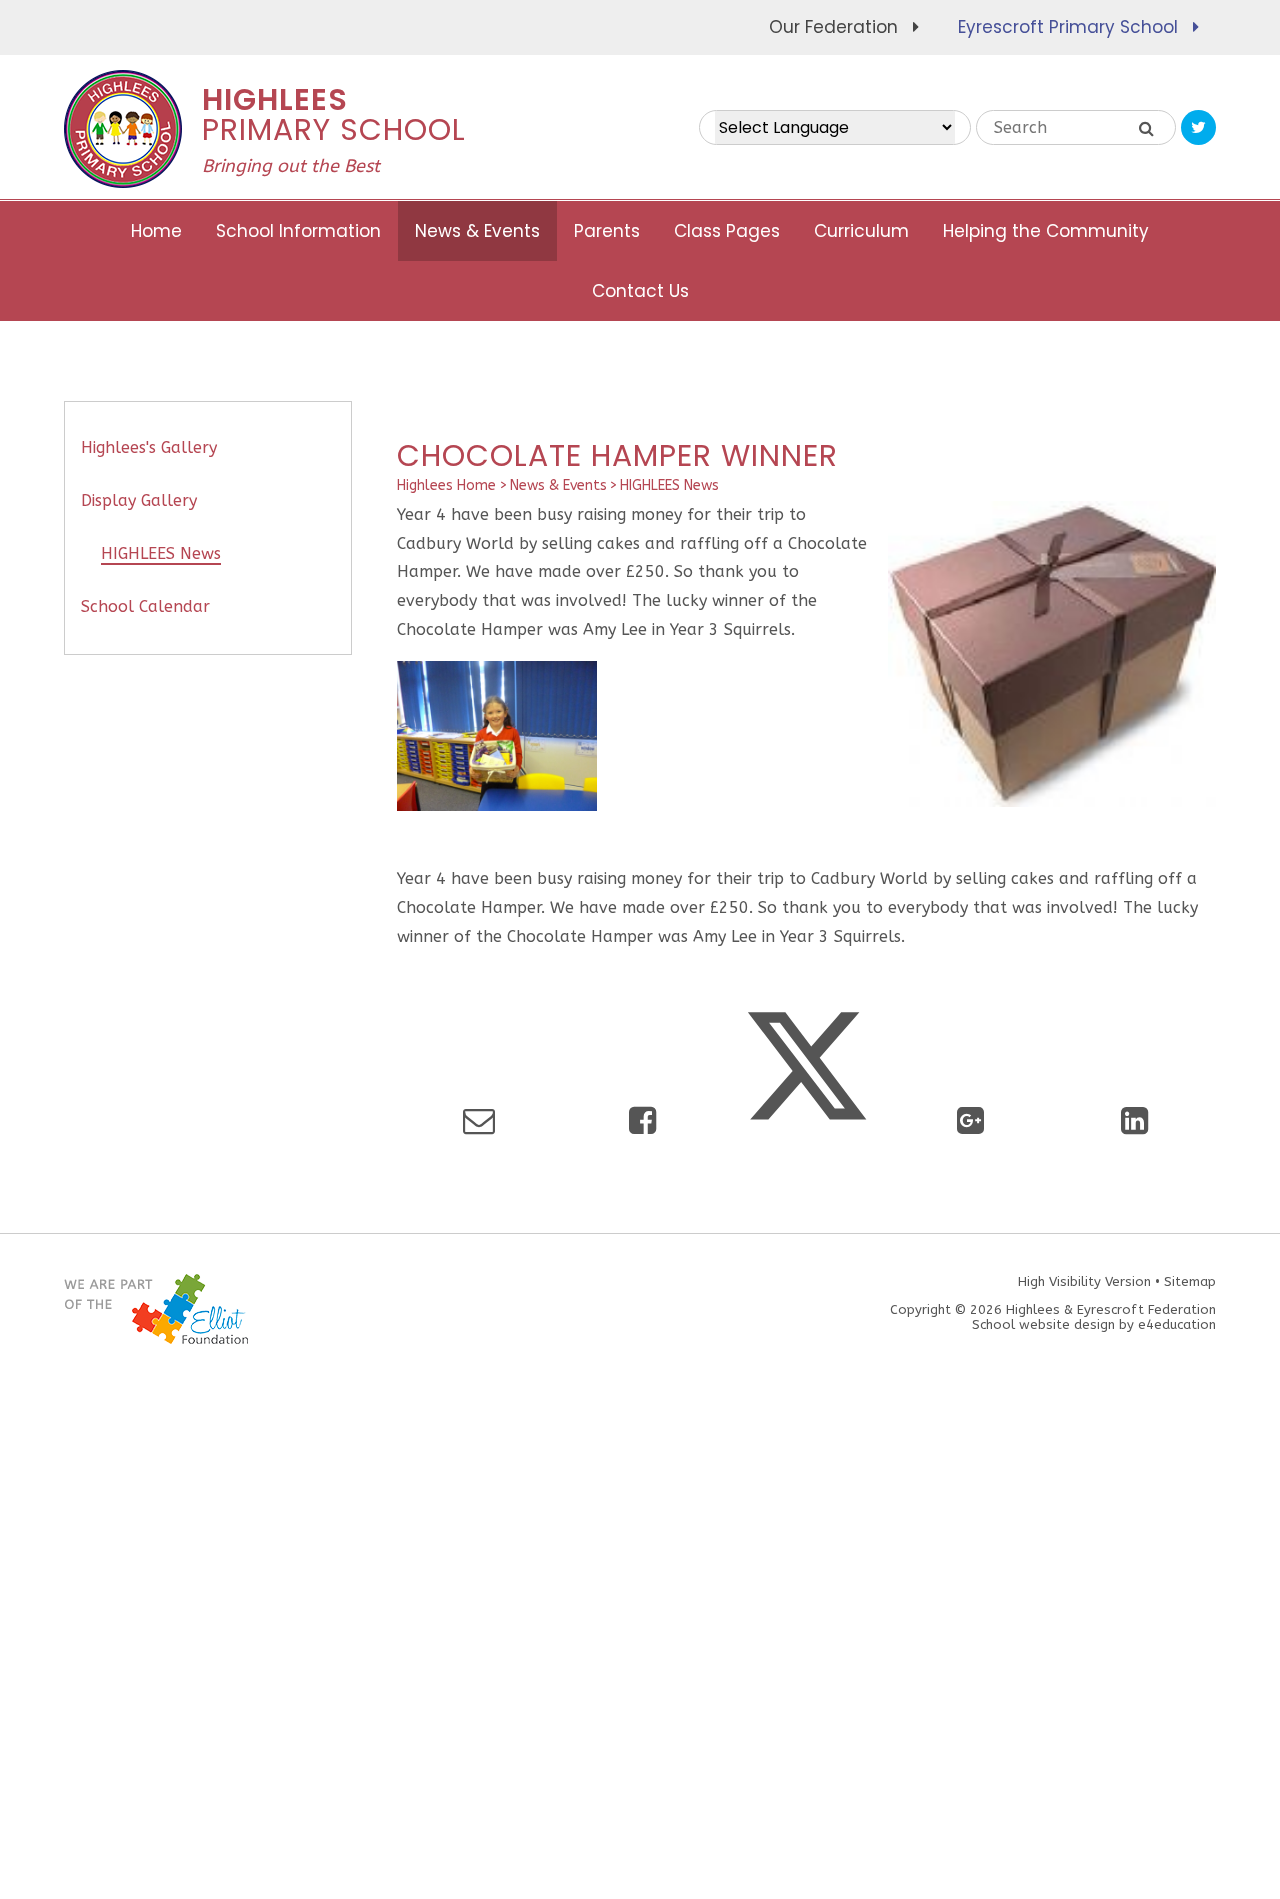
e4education (1177, 1324)
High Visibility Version (1084, 1281)
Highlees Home (446, 485)
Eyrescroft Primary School (1068, 27)
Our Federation (833, 27)
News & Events (558, 485)
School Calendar (145, 606)
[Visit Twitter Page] (1198, 127)
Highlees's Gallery (149, 447)
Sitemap (1190, 1281)
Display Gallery (139, 500)
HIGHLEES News (669, 485)
